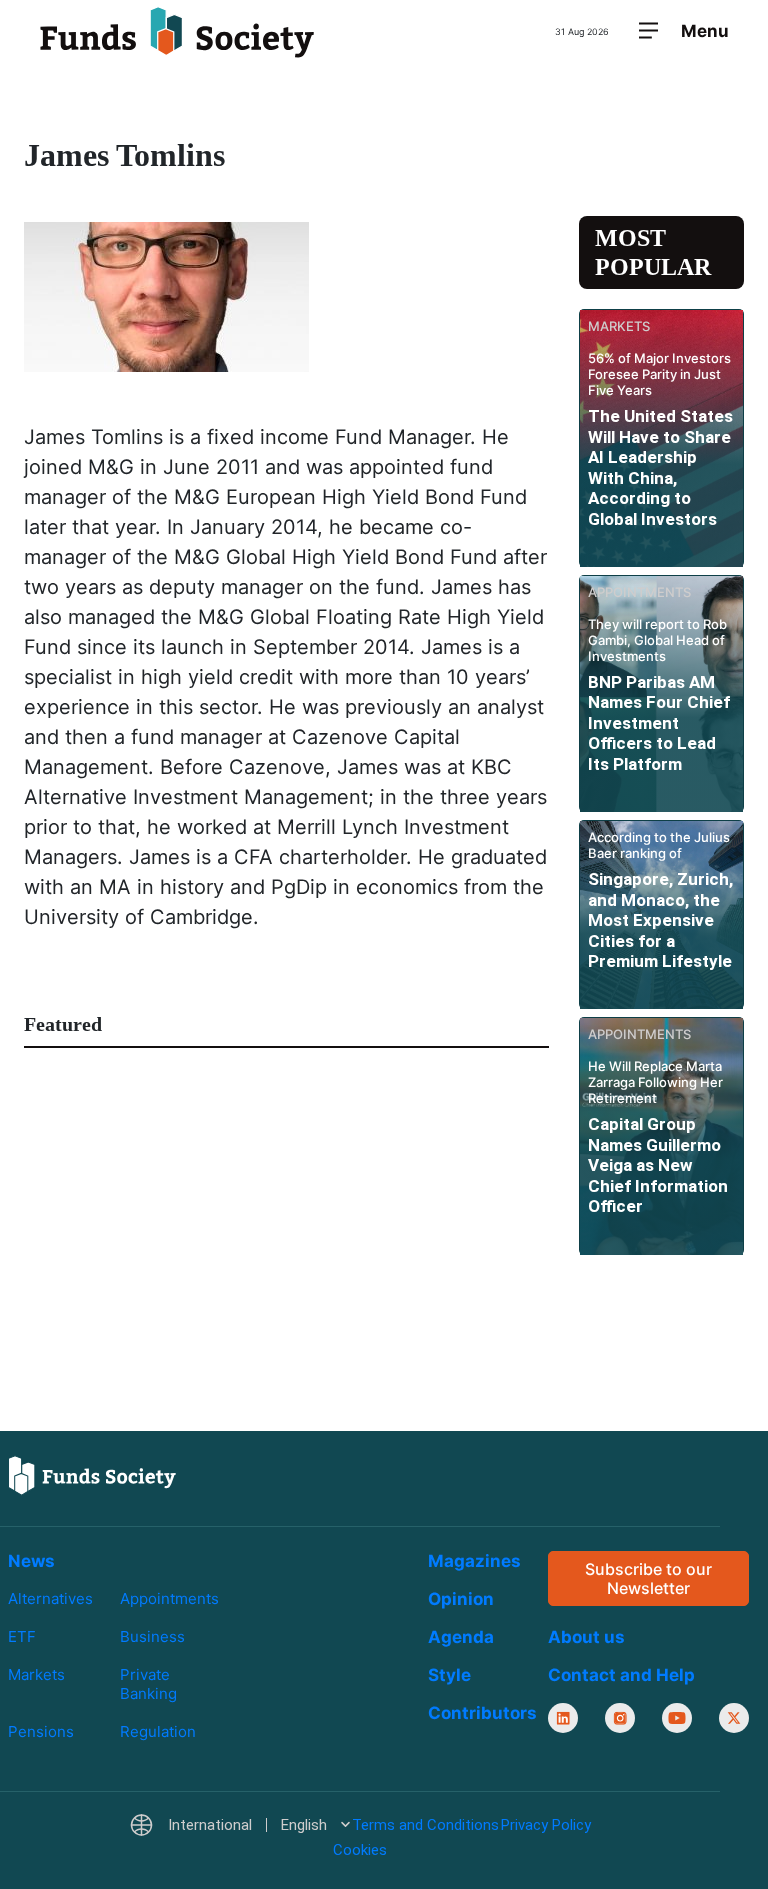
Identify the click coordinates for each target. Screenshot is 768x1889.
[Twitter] (734, 1718)
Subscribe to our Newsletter (648, 1577)
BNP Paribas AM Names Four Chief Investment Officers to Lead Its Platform (659, 723)
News (31, 1561)
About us (586, 1637)
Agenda (461, 1637)
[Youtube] (677, 1718)
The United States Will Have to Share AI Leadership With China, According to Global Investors (660, 467)
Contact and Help (621, 1675)
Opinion (461, 1599)
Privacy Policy (546, 1825)
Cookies (360, 1849)
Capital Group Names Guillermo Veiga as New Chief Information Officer (658, 1165)
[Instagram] (620, 1718)
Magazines (474, 1561)
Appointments (169, 1598)
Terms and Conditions (425, 1825)
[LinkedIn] (563, 1718)
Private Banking (148, 1684)
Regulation (158, 1731)
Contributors (482, 1713)
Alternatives (50, 1598)
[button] (239, 1825)
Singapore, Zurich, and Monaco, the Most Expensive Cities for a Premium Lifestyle (660, 920)
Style (449, 1675)
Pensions (41, 1731)
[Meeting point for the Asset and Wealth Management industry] (177, 32)
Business (152, 1636)
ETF (22, 1636)
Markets (36, 1674)
